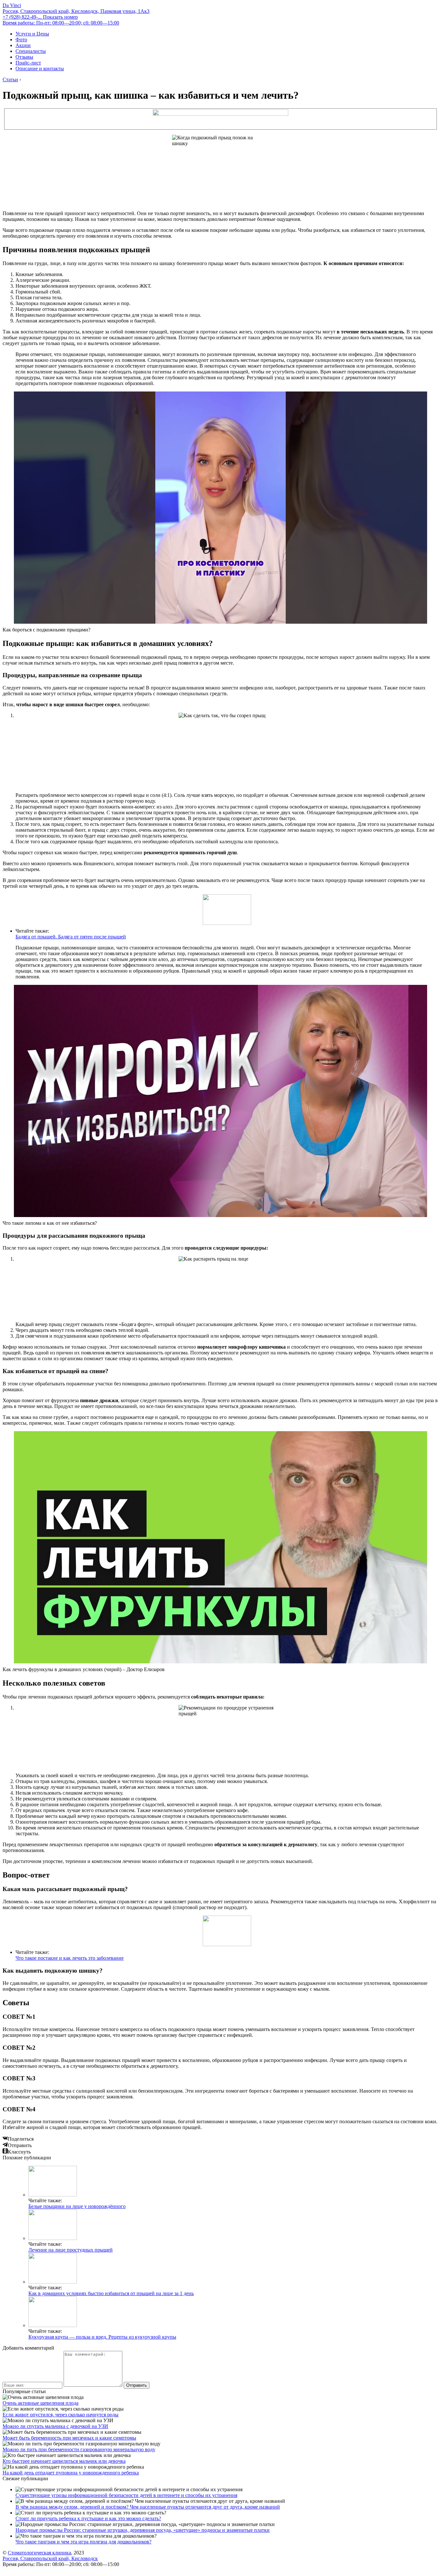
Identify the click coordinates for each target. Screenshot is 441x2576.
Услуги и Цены (32, 34)
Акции (23, 45)
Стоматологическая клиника (39, 2553)
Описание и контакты (40, 69)
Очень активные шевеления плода (41, 2403)
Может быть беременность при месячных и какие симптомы (69, 2438)
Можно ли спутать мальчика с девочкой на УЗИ (55, 2426)
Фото (21, 40)
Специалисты (31, 51)
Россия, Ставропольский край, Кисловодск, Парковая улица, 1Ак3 (76, 11)
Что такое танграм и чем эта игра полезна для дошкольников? (83, 2542)
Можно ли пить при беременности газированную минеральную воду (79, 2449)
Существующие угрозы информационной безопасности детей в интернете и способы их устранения (126, 2495)
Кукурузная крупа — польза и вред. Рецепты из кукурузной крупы (102, 2337)
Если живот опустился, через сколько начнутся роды (61, 2415)
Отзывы (24, 57)
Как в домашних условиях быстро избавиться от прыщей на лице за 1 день (111, 2293)
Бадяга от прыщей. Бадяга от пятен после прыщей (71, 937)
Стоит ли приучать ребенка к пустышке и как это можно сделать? (88, 2518)
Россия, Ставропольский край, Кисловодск (50, 2558)
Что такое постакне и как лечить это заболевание (70, 1958)
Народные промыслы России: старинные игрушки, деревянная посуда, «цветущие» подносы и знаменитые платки (143, 2530)
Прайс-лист (28, 63)
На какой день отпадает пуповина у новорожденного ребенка (71, 2473)
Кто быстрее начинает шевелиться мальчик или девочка (64, 2461)
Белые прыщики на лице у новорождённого (77, 2206)
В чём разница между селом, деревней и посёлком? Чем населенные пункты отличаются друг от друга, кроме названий (148, 2507)
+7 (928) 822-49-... (40, 17)
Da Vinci (12, 5)
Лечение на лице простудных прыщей (71, 2250)
